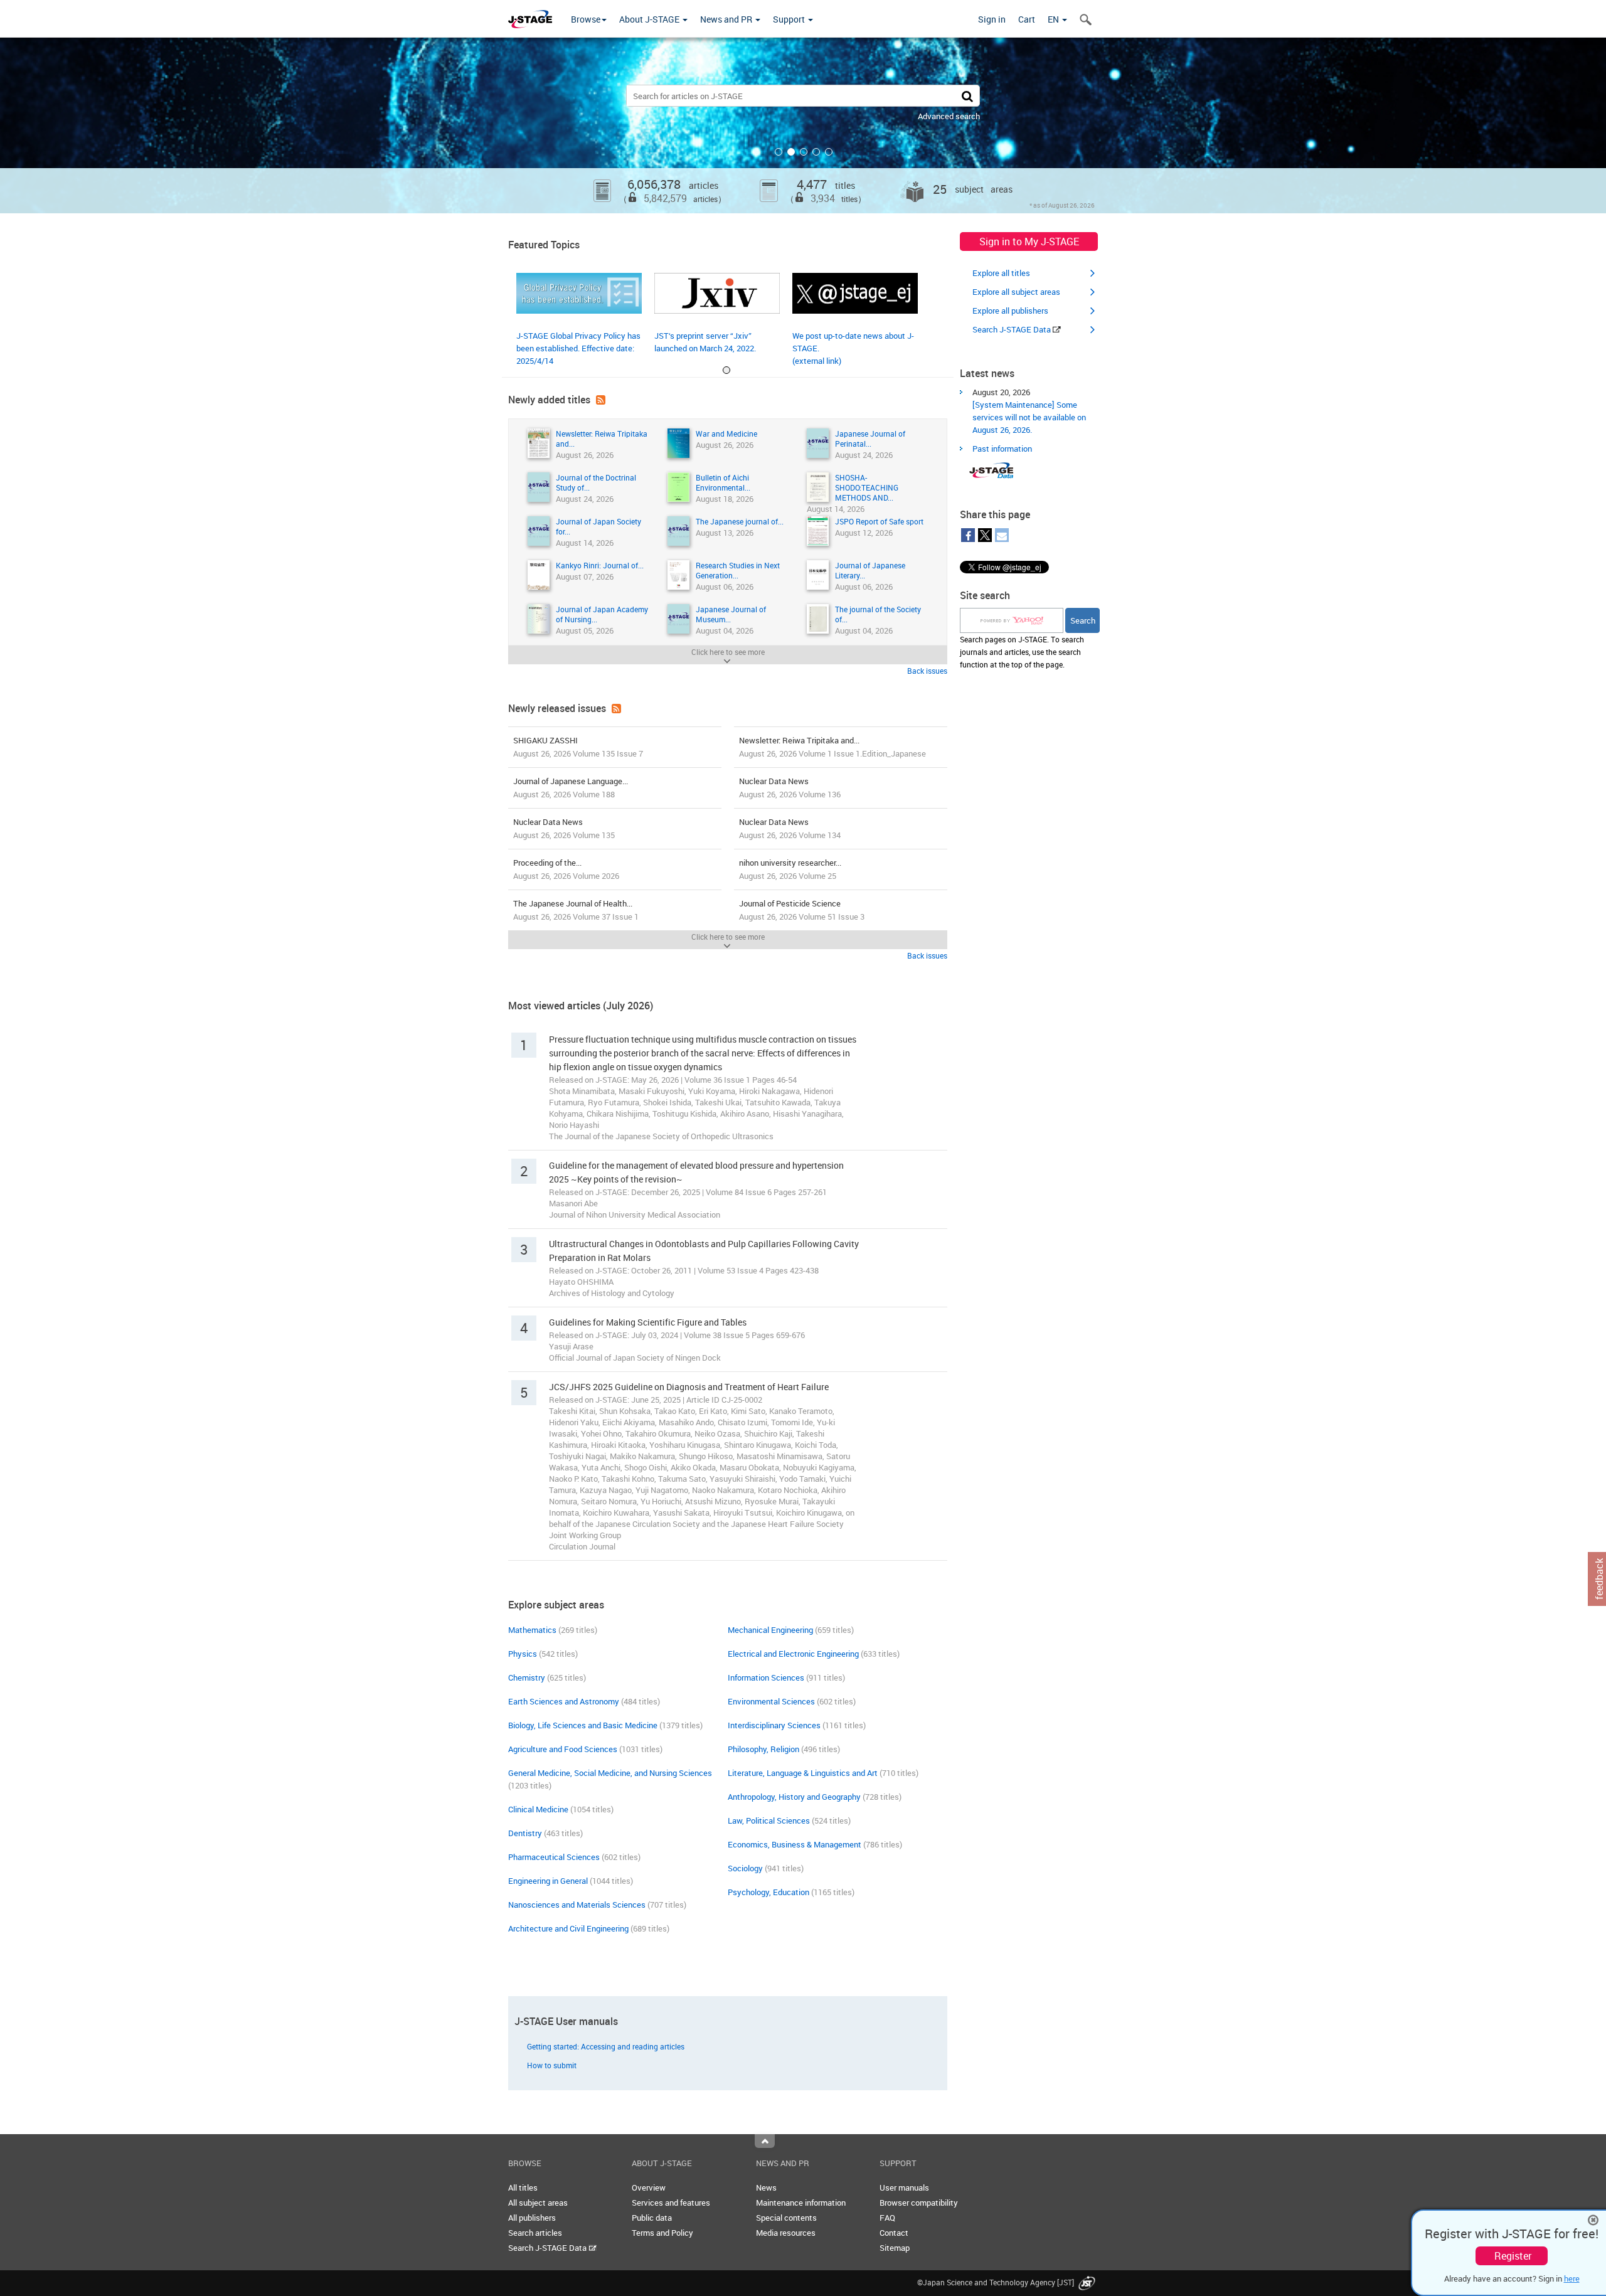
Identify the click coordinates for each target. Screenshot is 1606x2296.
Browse (586, 19)
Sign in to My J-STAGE (1029, 242)
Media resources (786, 2233)
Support (790, 19)
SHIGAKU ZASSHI (578, 747)
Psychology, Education (768, 1892)
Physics (523, 1654)
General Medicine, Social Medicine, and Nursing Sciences (610, 1773)
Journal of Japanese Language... (571, 788)
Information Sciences (766, 1677)
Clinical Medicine (538, 1809)
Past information (1002, 449)
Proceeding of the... (566, 869)
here (1572, 2278)
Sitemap (895, 2248)
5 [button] (829, 152)
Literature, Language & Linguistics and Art (803, 1773)
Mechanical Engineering (770, 1630)
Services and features (671, 2203)
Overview (649, 2187)
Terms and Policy (662, 2233)
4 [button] (816, 152)
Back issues (927, 671)
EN (1054, 19)
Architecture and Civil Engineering (568, 1928)
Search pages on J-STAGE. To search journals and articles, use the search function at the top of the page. (1022, 652)
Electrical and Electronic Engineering (793, 1654)
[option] (803, 125)
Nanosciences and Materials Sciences (577, 1905)
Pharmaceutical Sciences (554, 1857)
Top (765, 2141)
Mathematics (532, 1630)
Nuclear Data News (790, 788)
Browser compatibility (919, 2203)
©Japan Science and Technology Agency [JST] (997, 2282)
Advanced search (949, 116)
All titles (523, 2187)
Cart (1027, 19)
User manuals (904, 2187)
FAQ (887, 2218)
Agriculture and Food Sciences (563, 1749)
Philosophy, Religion (763, 1749)
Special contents (786, 2218)
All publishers (532, 2218)
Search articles (535, 2233)
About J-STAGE (650, 19)
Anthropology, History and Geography (794, 1797)
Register (1513, 2256)
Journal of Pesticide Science (802, 910)
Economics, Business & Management (795, 1844)
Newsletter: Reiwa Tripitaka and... (832, 747)
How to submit (552, 2065)
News (766, 2187)
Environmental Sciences (771, 1701)
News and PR (727, 19)
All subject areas (538, 2203)
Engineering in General (548, 1881)
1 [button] (779, 152)
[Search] (967, 96)
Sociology (745, 1868)
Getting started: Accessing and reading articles (606, 2046)
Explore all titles (1001, 273)
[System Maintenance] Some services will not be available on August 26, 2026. (1029, 417)
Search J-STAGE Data (1013, 329)
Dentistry (525, 1833)
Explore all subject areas (1016, 292)
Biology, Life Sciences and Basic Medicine (583, 1725)
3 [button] (804, 152)
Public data (652, 2218)
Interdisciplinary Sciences (774, 1725)
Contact (894, 2233)
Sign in (992, 19)
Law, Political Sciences (769, 1820)
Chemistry (527, 1677)
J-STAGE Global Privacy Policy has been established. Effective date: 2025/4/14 (578, 348)
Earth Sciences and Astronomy (564, 1701)
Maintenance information (801, 2203)
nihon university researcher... (790, 869)
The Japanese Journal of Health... (576, 910)
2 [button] (791, 152)
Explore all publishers (1010, 311)
